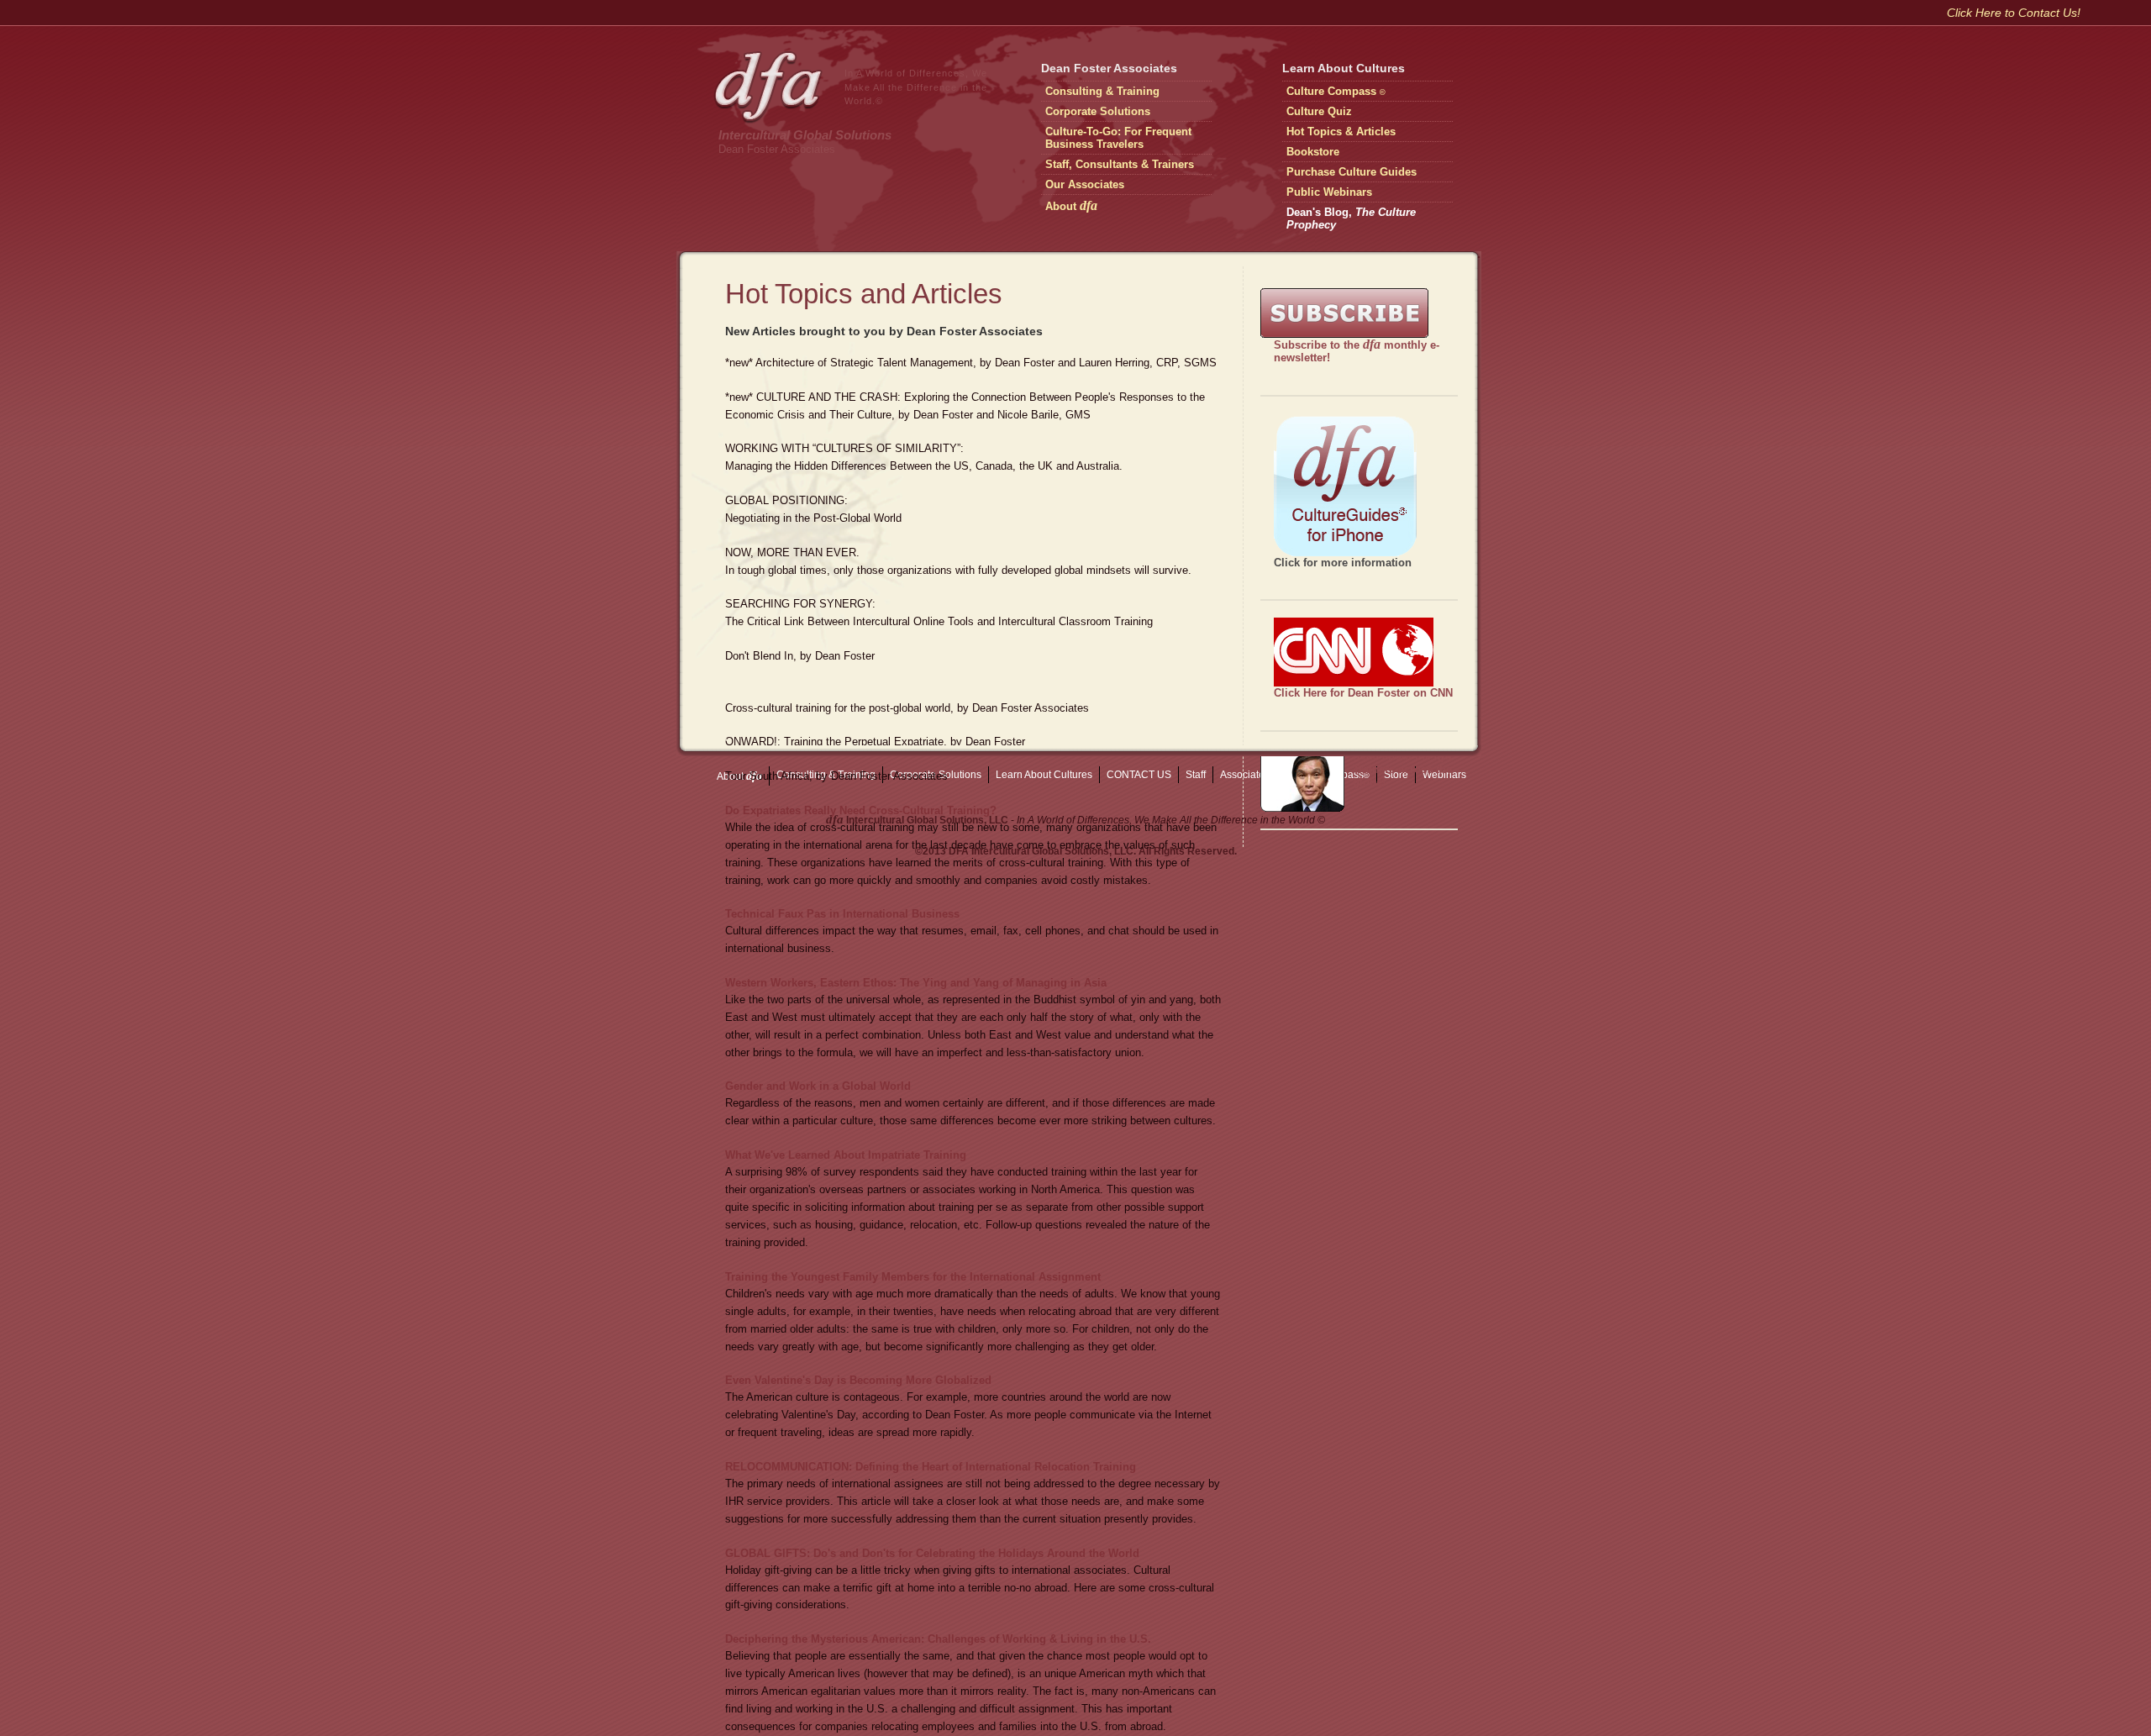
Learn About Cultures (1344, 68)
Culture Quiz (1319, 111)
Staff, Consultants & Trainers (1120, 164)
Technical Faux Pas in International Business (842, 914)
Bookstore (1313, 152)
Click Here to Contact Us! (2014, 13)
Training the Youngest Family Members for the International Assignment (913, 1277)
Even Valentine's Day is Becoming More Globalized (858, 1380)
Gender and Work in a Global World (818, 1086)
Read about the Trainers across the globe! (1402, 769)
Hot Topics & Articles (1341, 132)
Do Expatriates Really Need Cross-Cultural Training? (861, 810)
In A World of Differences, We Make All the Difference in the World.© (916, 87)
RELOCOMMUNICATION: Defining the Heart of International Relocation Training (931, 1467)
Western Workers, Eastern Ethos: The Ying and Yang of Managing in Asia (916, 983)
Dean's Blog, (1351, 218)
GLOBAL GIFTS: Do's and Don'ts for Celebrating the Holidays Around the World (932, 1553)
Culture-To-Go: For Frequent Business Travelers (1118, 138)
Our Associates (1085, 184)
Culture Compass (1336, 91)
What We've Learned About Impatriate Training (846, 1155)
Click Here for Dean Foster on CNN (1363, 693)
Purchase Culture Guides (1352, 172)
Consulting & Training (1102, 91)
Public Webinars (1329, 192)
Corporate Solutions (1098, 111)
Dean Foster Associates (777, 149)
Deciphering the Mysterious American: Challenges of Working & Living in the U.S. (938, 1639)
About (1071, 205)
